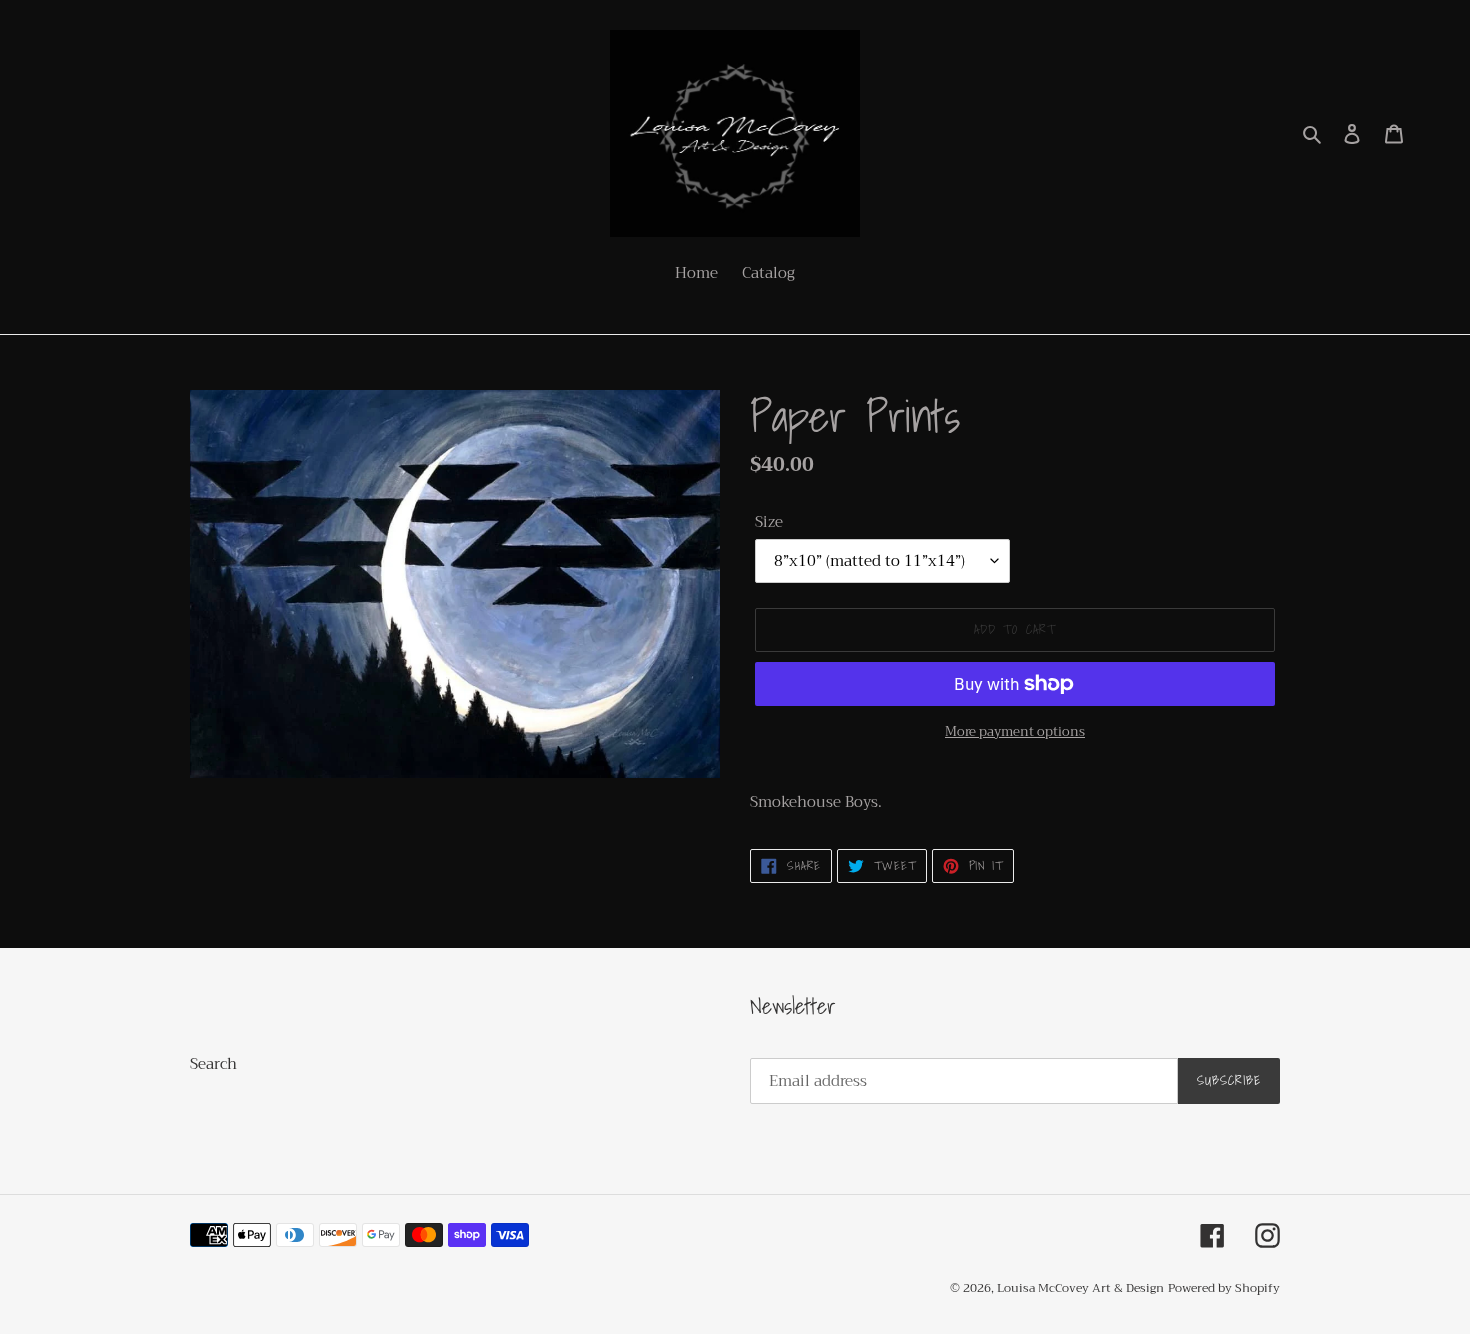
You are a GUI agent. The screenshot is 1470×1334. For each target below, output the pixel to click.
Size (769, 522)
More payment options (1015, 732)
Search (213, 1064)
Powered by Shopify (1224, 1288)
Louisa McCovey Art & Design (1080, 1288)
